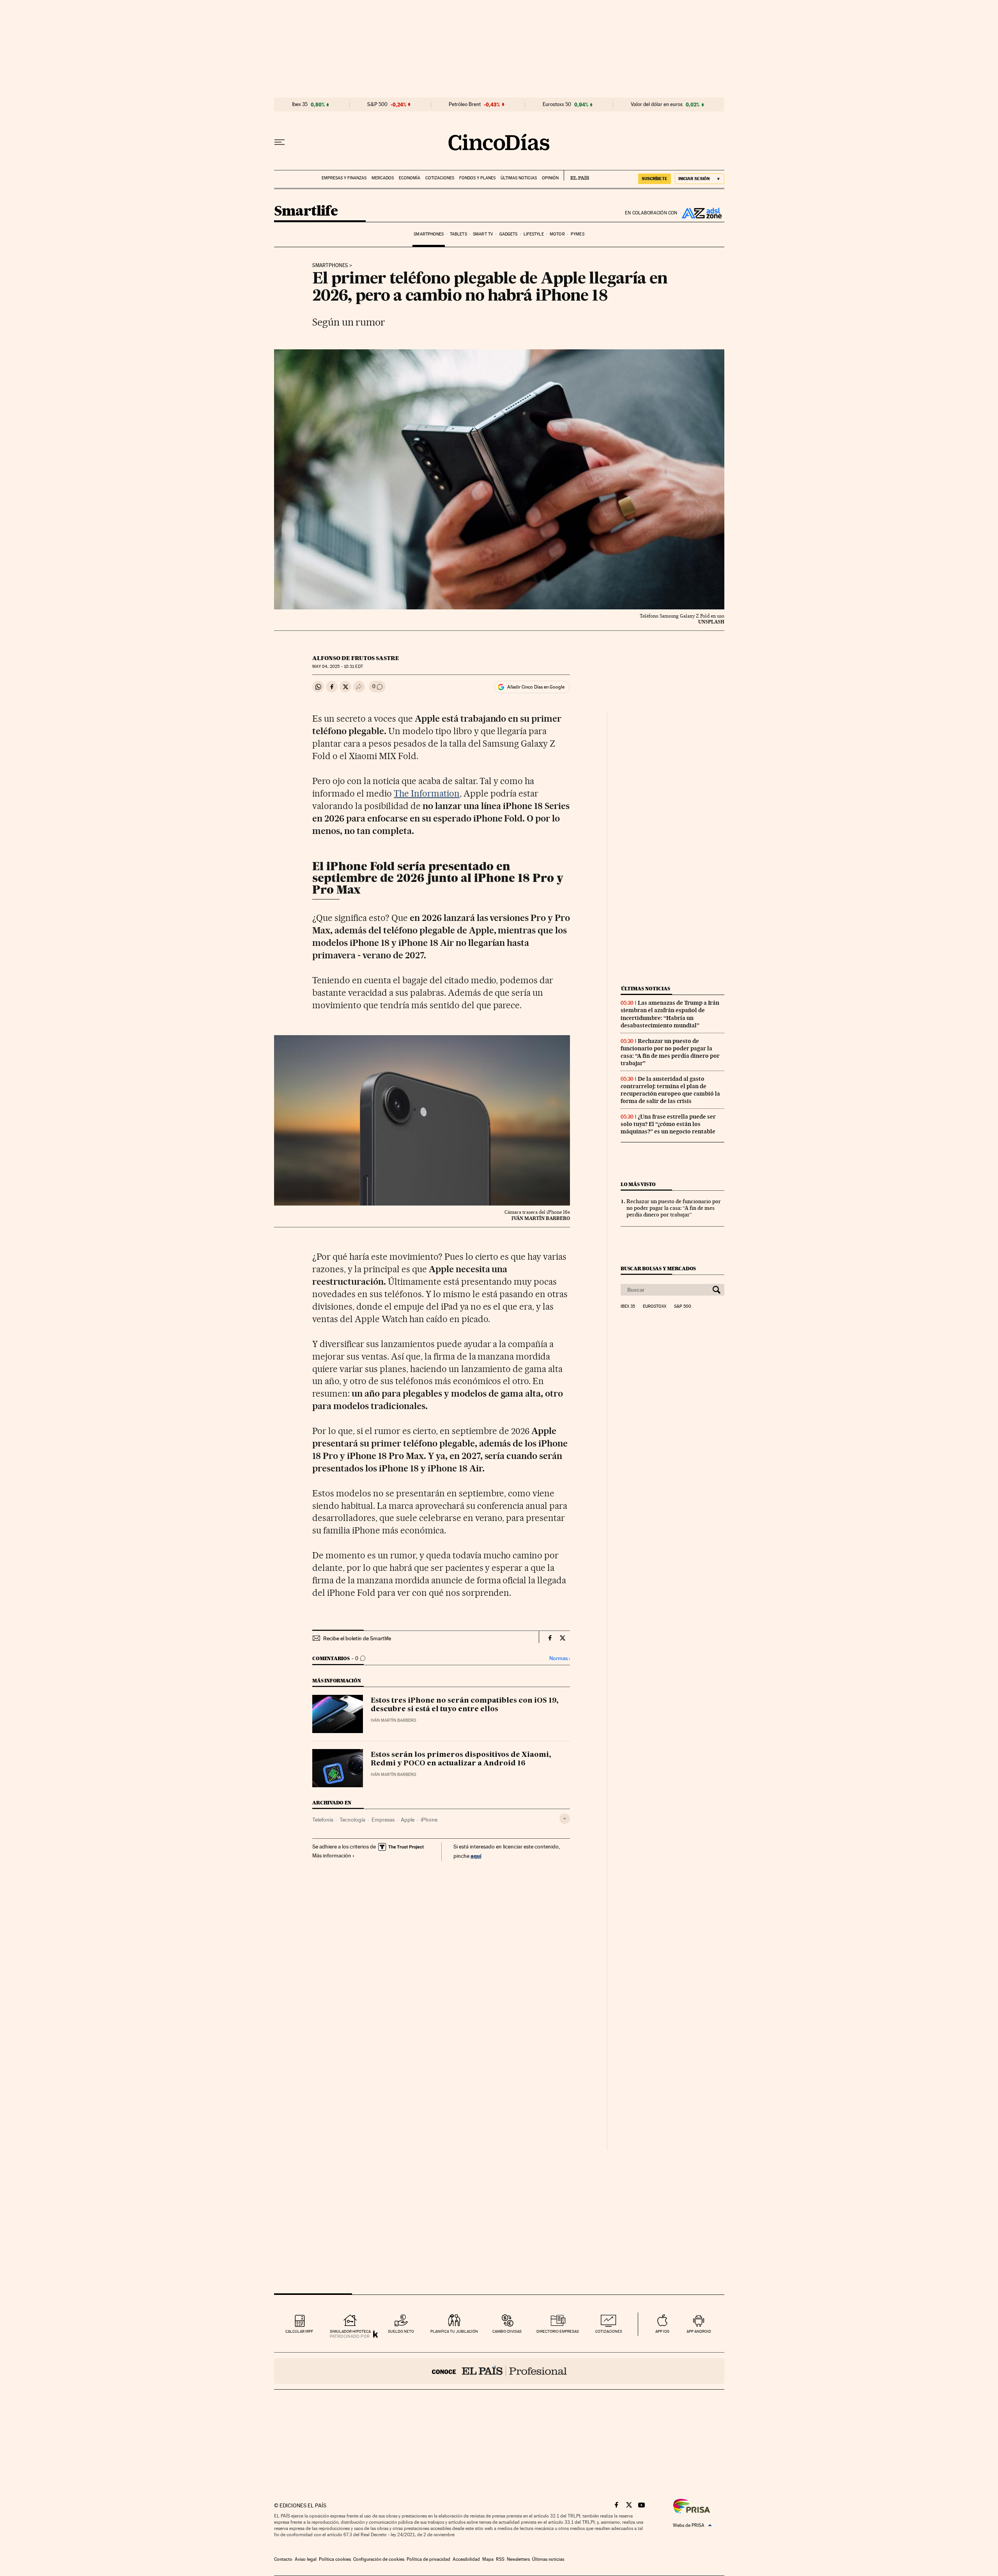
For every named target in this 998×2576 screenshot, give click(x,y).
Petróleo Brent (465, 104)
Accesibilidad (466, 2559)
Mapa (488, 2559)
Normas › (560, 1658)
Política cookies (335, 2559)
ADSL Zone (701, 213)
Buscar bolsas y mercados (658, 1269)
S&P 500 (377, 104)
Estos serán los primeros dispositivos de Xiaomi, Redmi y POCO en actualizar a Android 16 (461, 1759)
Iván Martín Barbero (394, 1720)
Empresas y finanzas (344, 178)
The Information (427, 793)
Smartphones (429, 234)
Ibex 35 (300, 104)
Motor (557, 234)
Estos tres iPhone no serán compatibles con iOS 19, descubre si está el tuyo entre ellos (465, 1705)
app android (699, 2331)
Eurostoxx (655, 1307)
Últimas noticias (519, 178)
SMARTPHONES (330, 266)
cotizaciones (609, 2331)
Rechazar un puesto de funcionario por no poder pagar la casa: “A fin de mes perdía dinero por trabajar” (670, 1052)
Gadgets (509, 234)
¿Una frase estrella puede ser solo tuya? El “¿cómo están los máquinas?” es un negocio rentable (668, 1124)
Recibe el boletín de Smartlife (357, 1638)
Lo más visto (638, 1184)
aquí (476, 1856)
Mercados (383, 178)
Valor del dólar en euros (657, 104)
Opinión (550, 178)
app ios (662, 2331)
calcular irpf (299, 2331)
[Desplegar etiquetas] (565, 1819)
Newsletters (518, 2559)
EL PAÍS (576, 175)
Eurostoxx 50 (557, 104)
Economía (410, 178)
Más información (332, 1855)
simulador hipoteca (350, 2331)
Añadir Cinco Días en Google (536, 687)
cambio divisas (507, 2331)
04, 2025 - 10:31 (337, 667)
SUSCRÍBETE (655, 179)
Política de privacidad (428, 2559)
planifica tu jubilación (454, 2331)
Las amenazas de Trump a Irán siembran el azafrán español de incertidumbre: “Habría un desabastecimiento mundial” (670, 1014)
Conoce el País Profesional (499, 2371)
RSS (500, 2559)
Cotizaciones (440, 178)
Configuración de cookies (379, 2559)
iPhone (429, 1820)
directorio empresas (558, 2331)
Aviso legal (306, 2559)
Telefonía (323, 1820)
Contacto (283, 2559)
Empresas (383, 1820)
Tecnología (352, 1820)
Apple (408, 1820)
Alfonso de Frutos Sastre (356, 658)
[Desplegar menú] (280, 142)
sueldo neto (401, 2331)
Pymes (578, 234)
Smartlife (306, 212)
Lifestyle (534, 234)
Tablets (458, 234)
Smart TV (483, 234)
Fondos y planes (477, 178)
